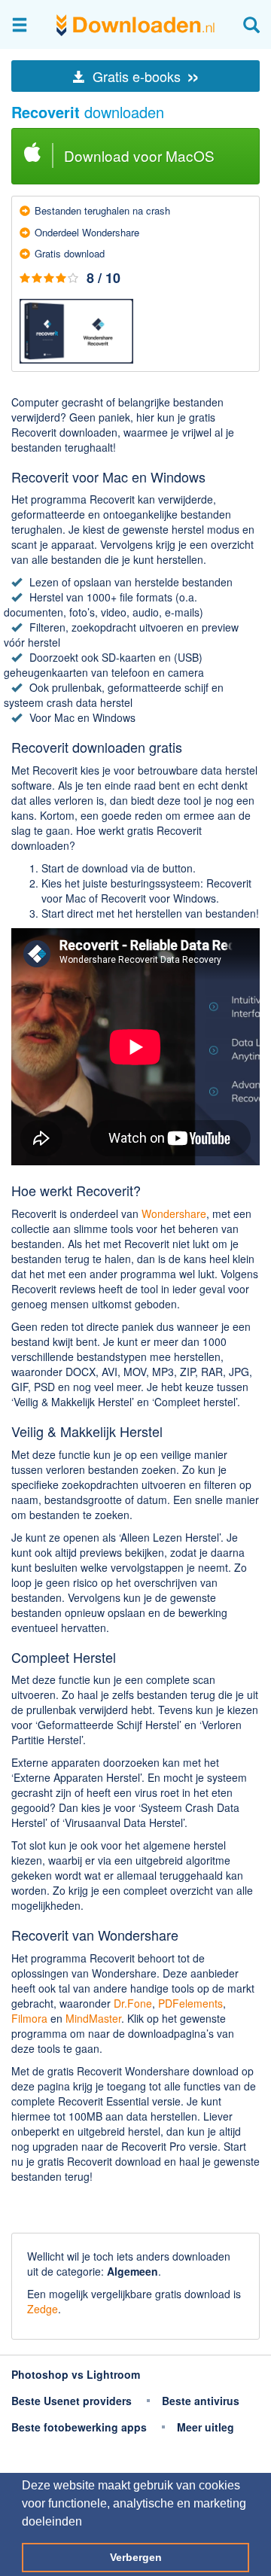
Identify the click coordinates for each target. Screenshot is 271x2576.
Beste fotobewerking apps (79, 2427)
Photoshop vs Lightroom (76, 2374)
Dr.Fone (133, 2003)
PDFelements (190, 2003)
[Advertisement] (135, 2210)
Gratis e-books (145, 76)
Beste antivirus (201, 2401)
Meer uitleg (206, 2427)
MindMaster (93, 2018)
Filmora (29, 2018)
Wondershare (174, 1213)
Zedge (43, 2309)
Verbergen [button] (136, 2557)
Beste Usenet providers (72, 2401)
